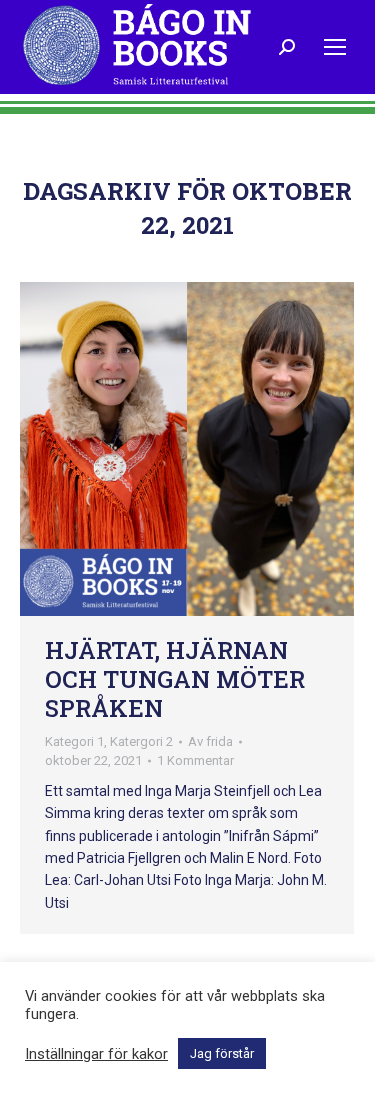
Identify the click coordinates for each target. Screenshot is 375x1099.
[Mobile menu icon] (335, 47)
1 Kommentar (195, 760)
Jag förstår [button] (222, 1053)
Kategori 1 (74, 741)
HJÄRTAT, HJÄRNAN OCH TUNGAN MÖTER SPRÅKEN (175, 679)
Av (210, 741)
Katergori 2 (141, 741)
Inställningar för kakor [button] (96, 1054)
